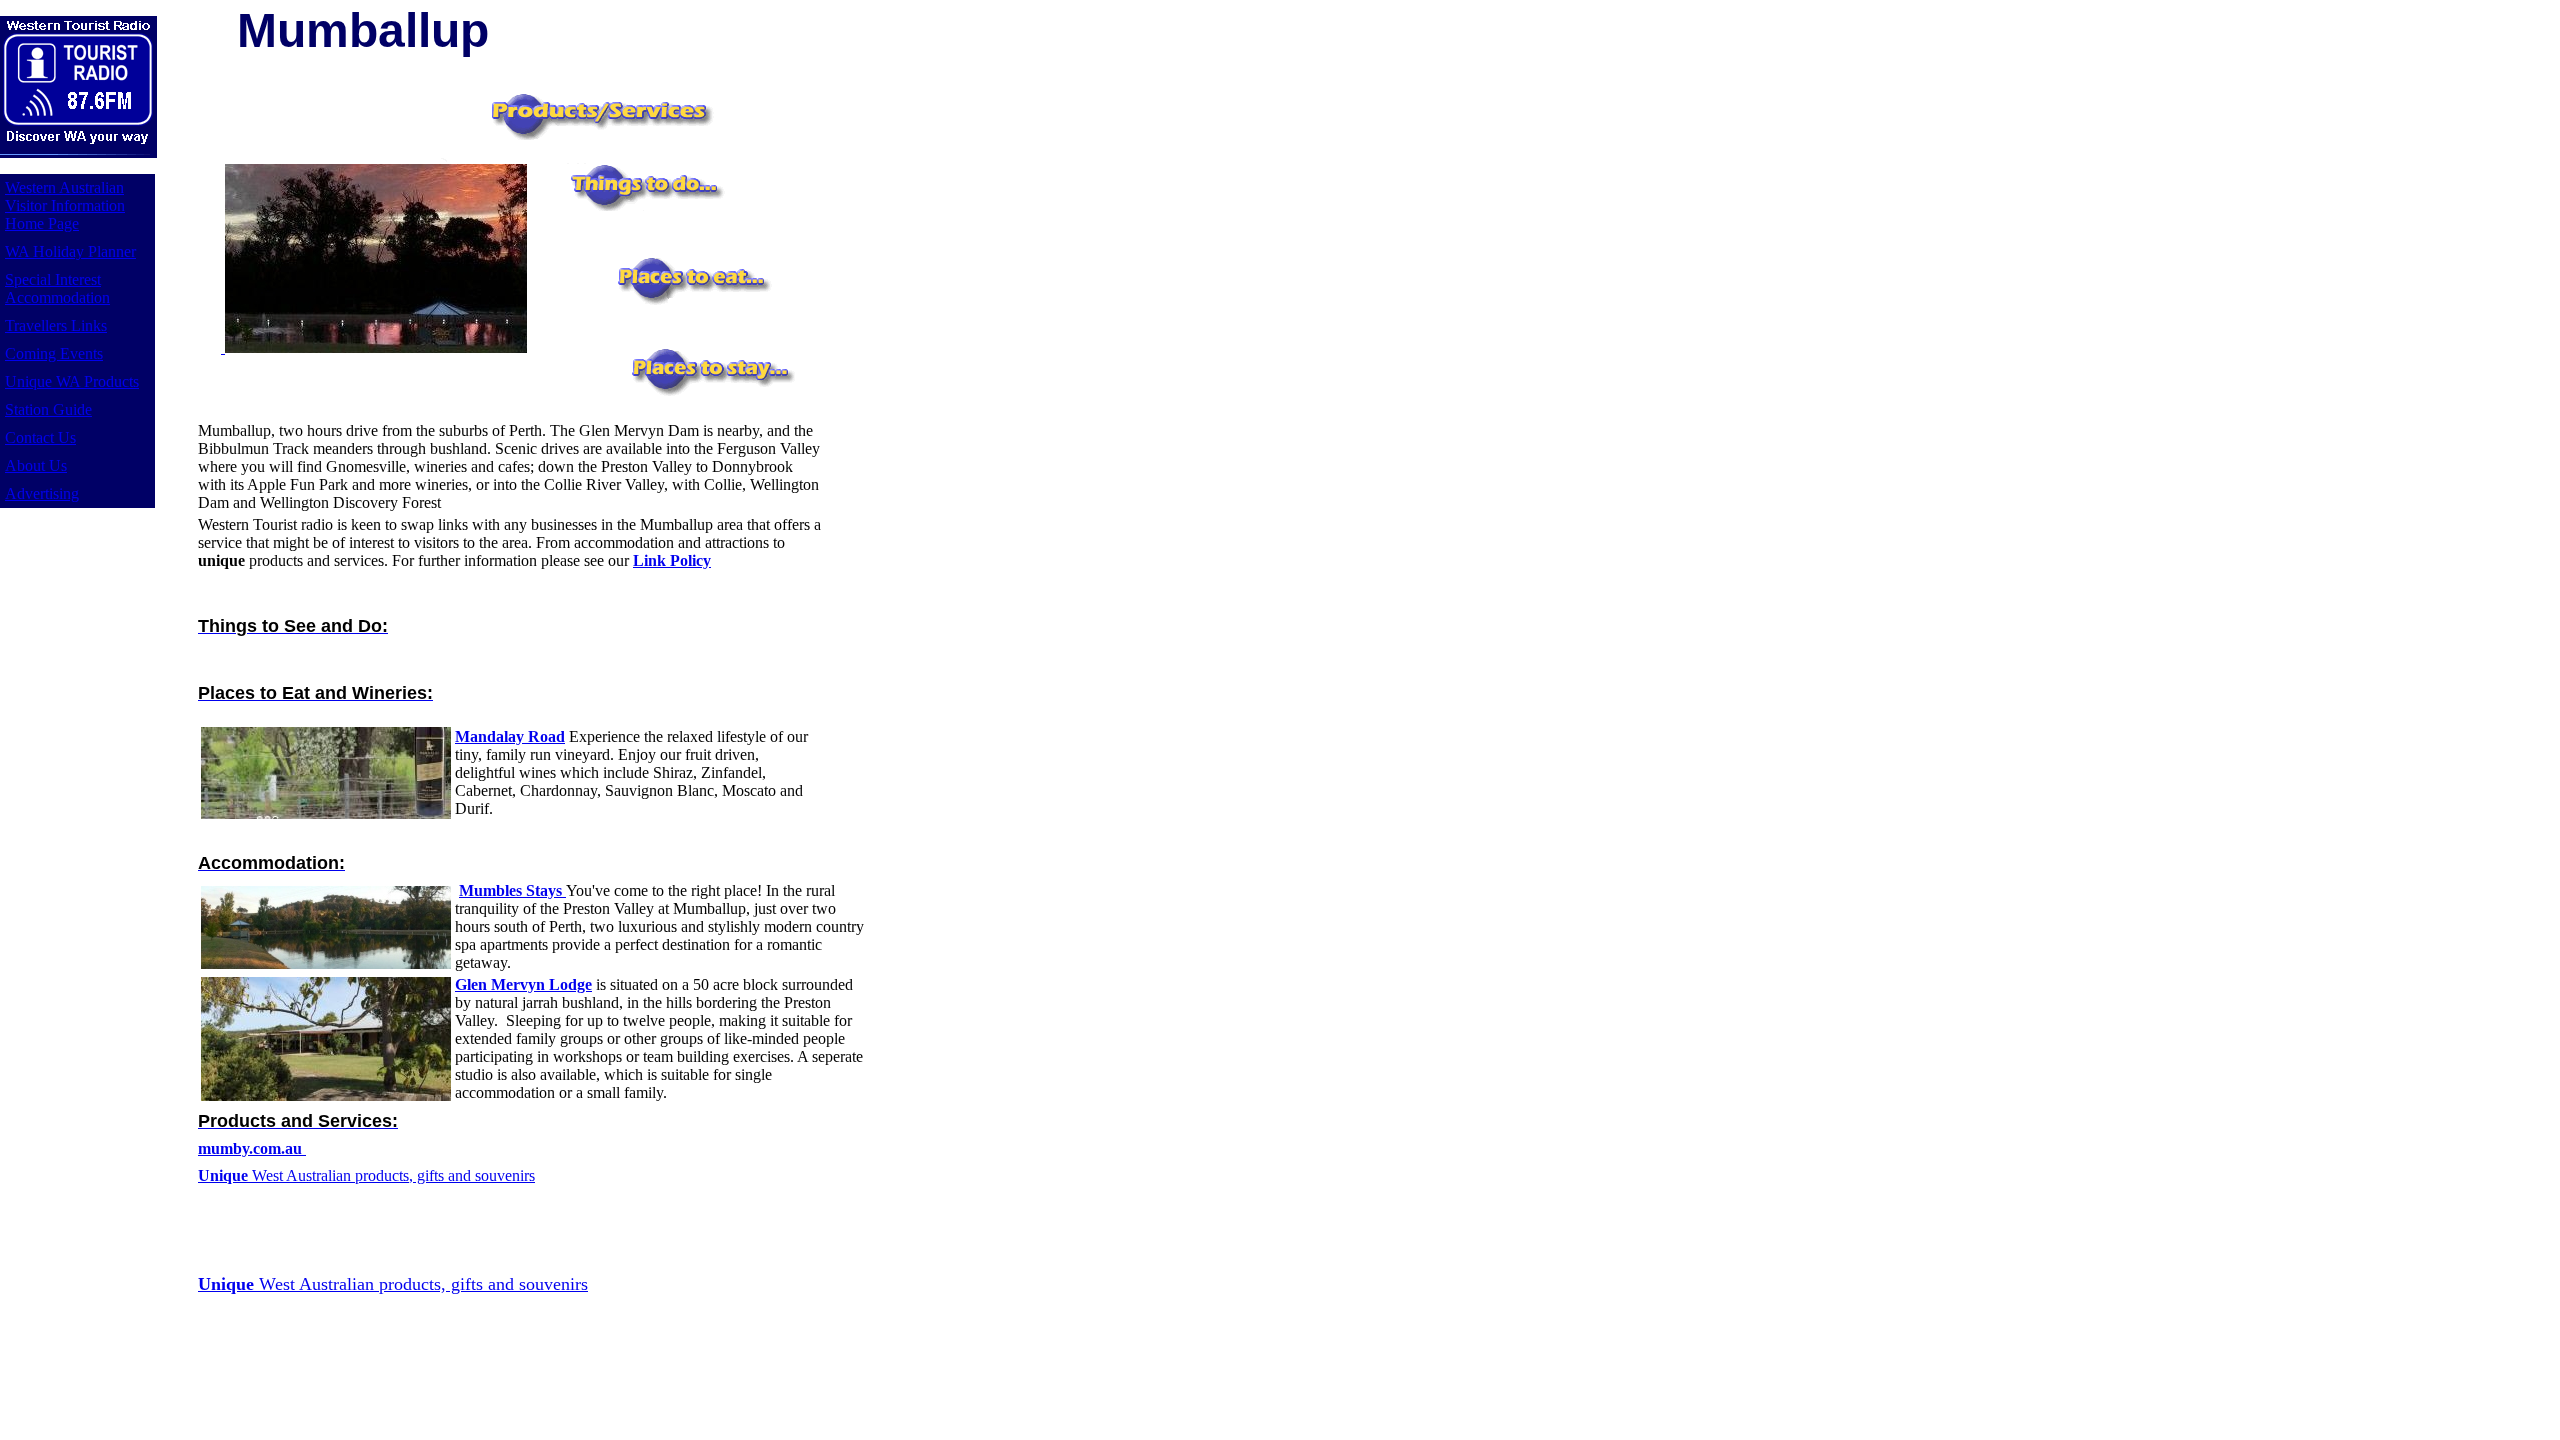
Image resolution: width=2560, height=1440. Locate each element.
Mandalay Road (510, 736)
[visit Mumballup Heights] (223, 347)
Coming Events (54, 353)
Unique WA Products (72, 381)
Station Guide (48, 409)
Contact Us (40, 437)
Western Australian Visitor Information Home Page (65, 205)
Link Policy (672, 560)
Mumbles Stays (512, 890)
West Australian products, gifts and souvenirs (366, 1175)
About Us (36, 465)
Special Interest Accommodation (57, 288)
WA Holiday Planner (70, 251)
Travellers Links (56, 325)
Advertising (42, 493)
